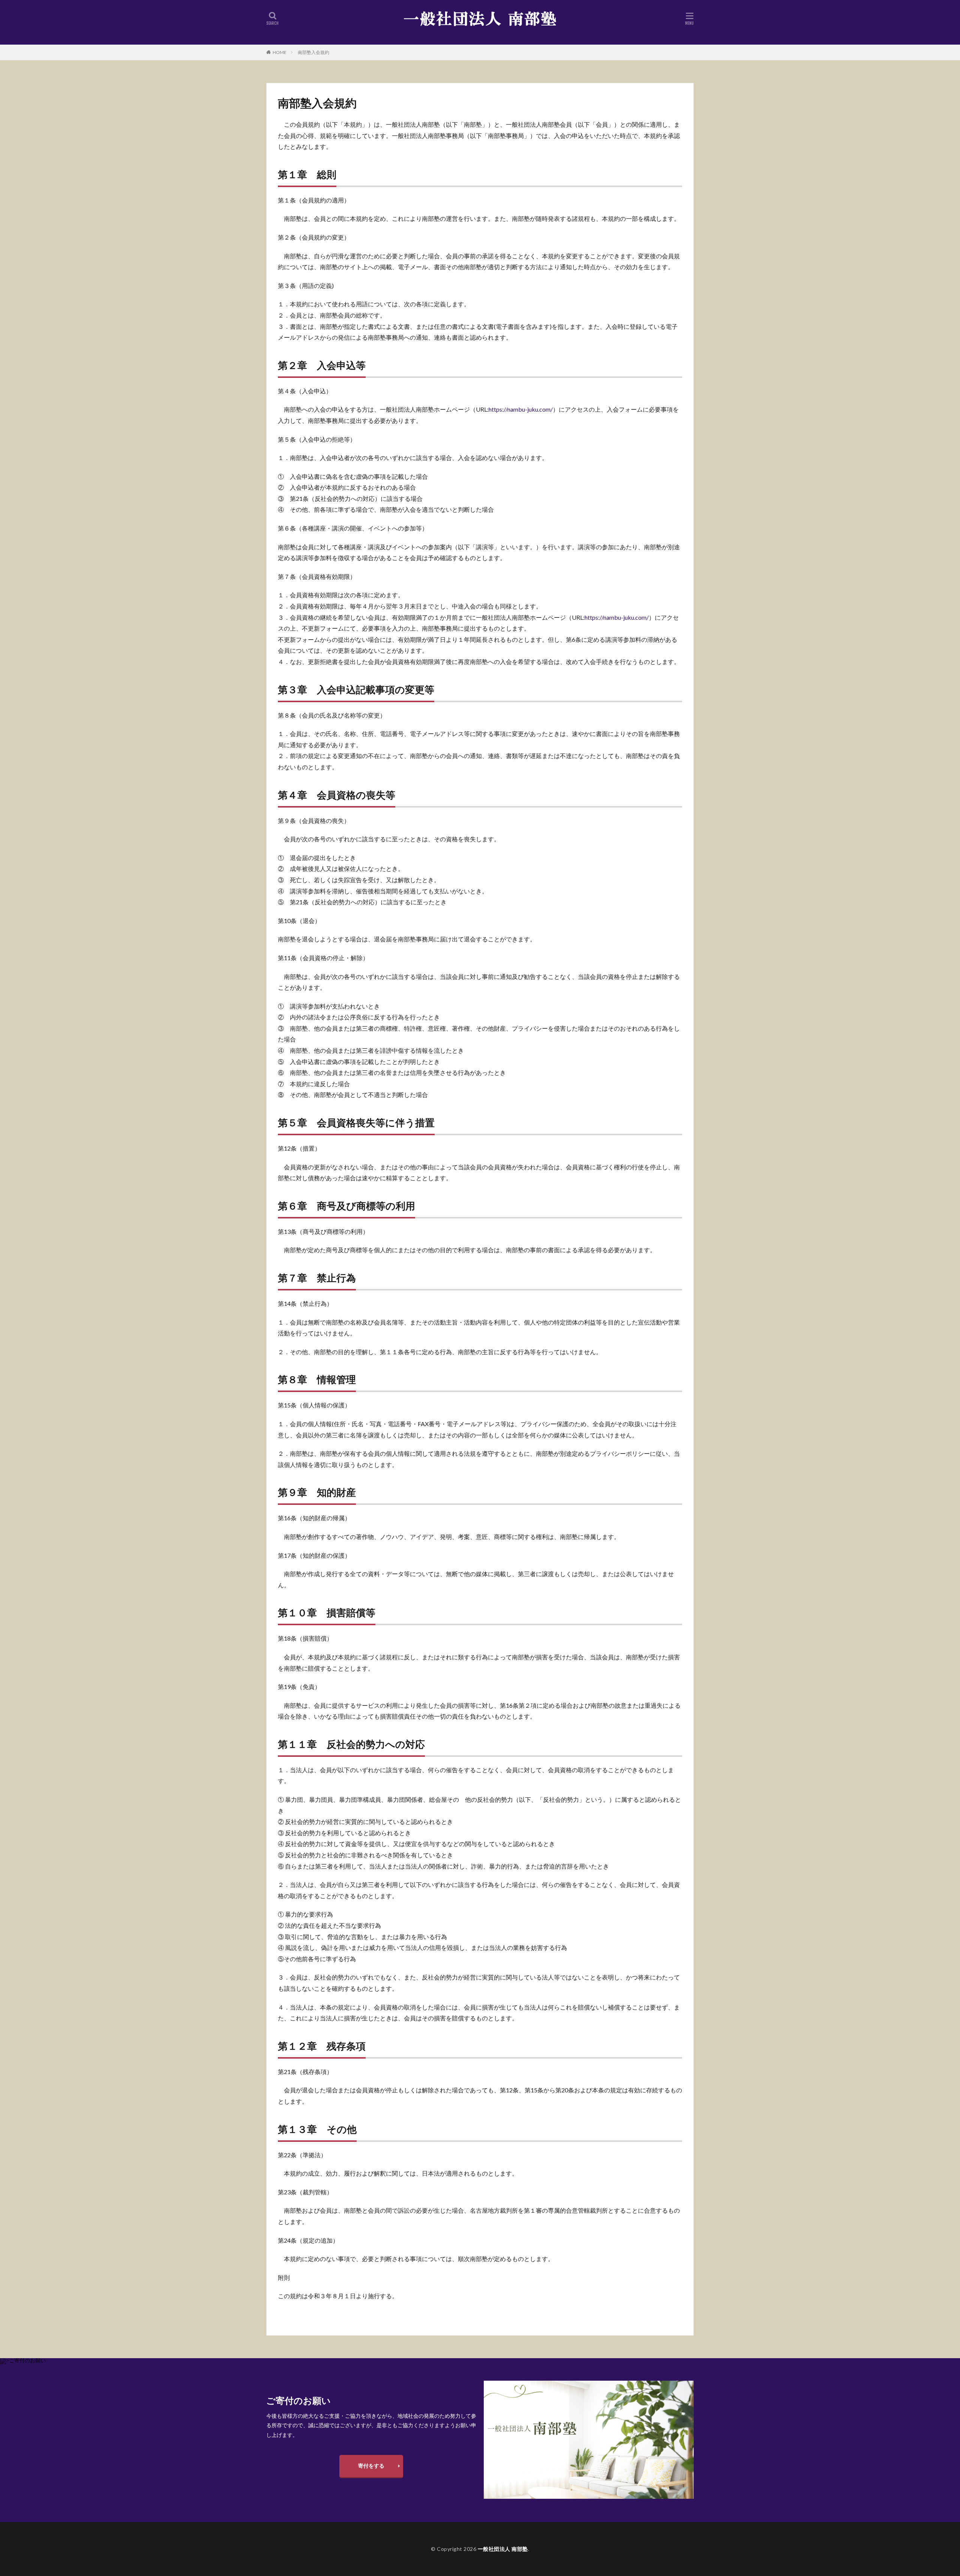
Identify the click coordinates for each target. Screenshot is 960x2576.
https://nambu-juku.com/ (521, 409)
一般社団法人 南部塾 (503, 2549)
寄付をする (371, 2466)
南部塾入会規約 (313, 52)
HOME (280, 52)
